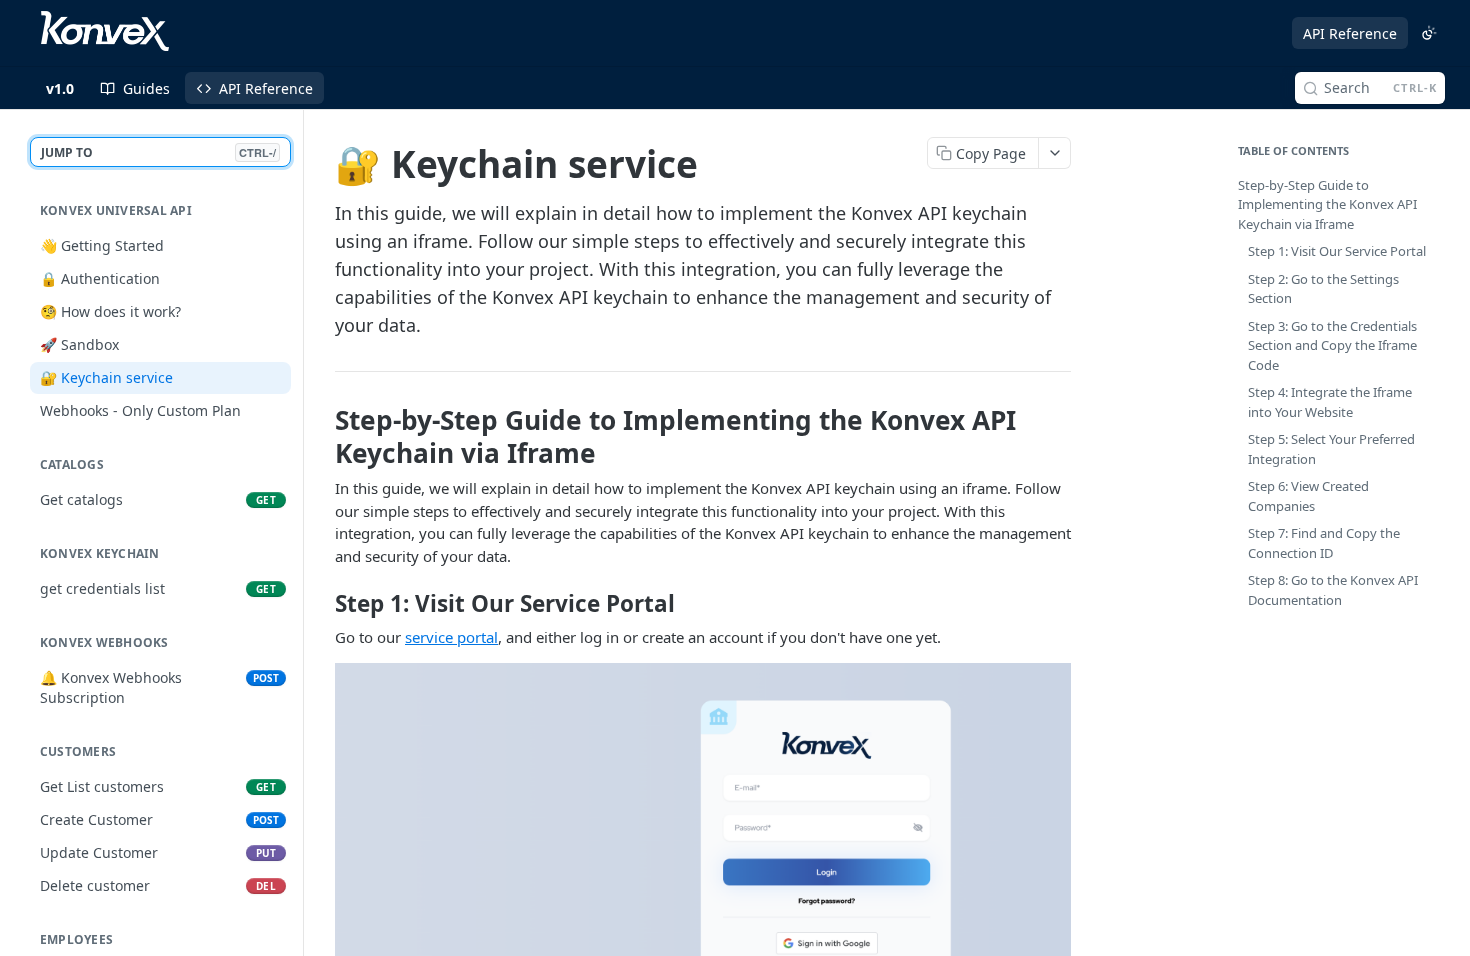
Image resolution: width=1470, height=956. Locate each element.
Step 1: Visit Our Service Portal (1337, 251)
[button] (703, 868)
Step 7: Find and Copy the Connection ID (1324, 543)
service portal (451, 637)
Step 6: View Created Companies (1308, 496)
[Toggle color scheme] (1429, 33)
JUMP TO (158, 152)
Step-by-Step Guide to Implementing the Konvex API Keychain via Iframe (1327, 204)
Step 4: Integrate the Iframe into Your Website (1330, 402)
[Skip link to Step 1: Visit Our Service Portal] (321, 604)
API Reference (1350, 33)
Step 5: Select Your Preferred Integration (1331, 449)
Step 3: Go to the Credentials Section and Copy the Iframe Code (1332, 345)
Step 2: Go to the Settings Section (1323, 289)
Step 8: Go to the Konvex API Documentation (1333, 590)
